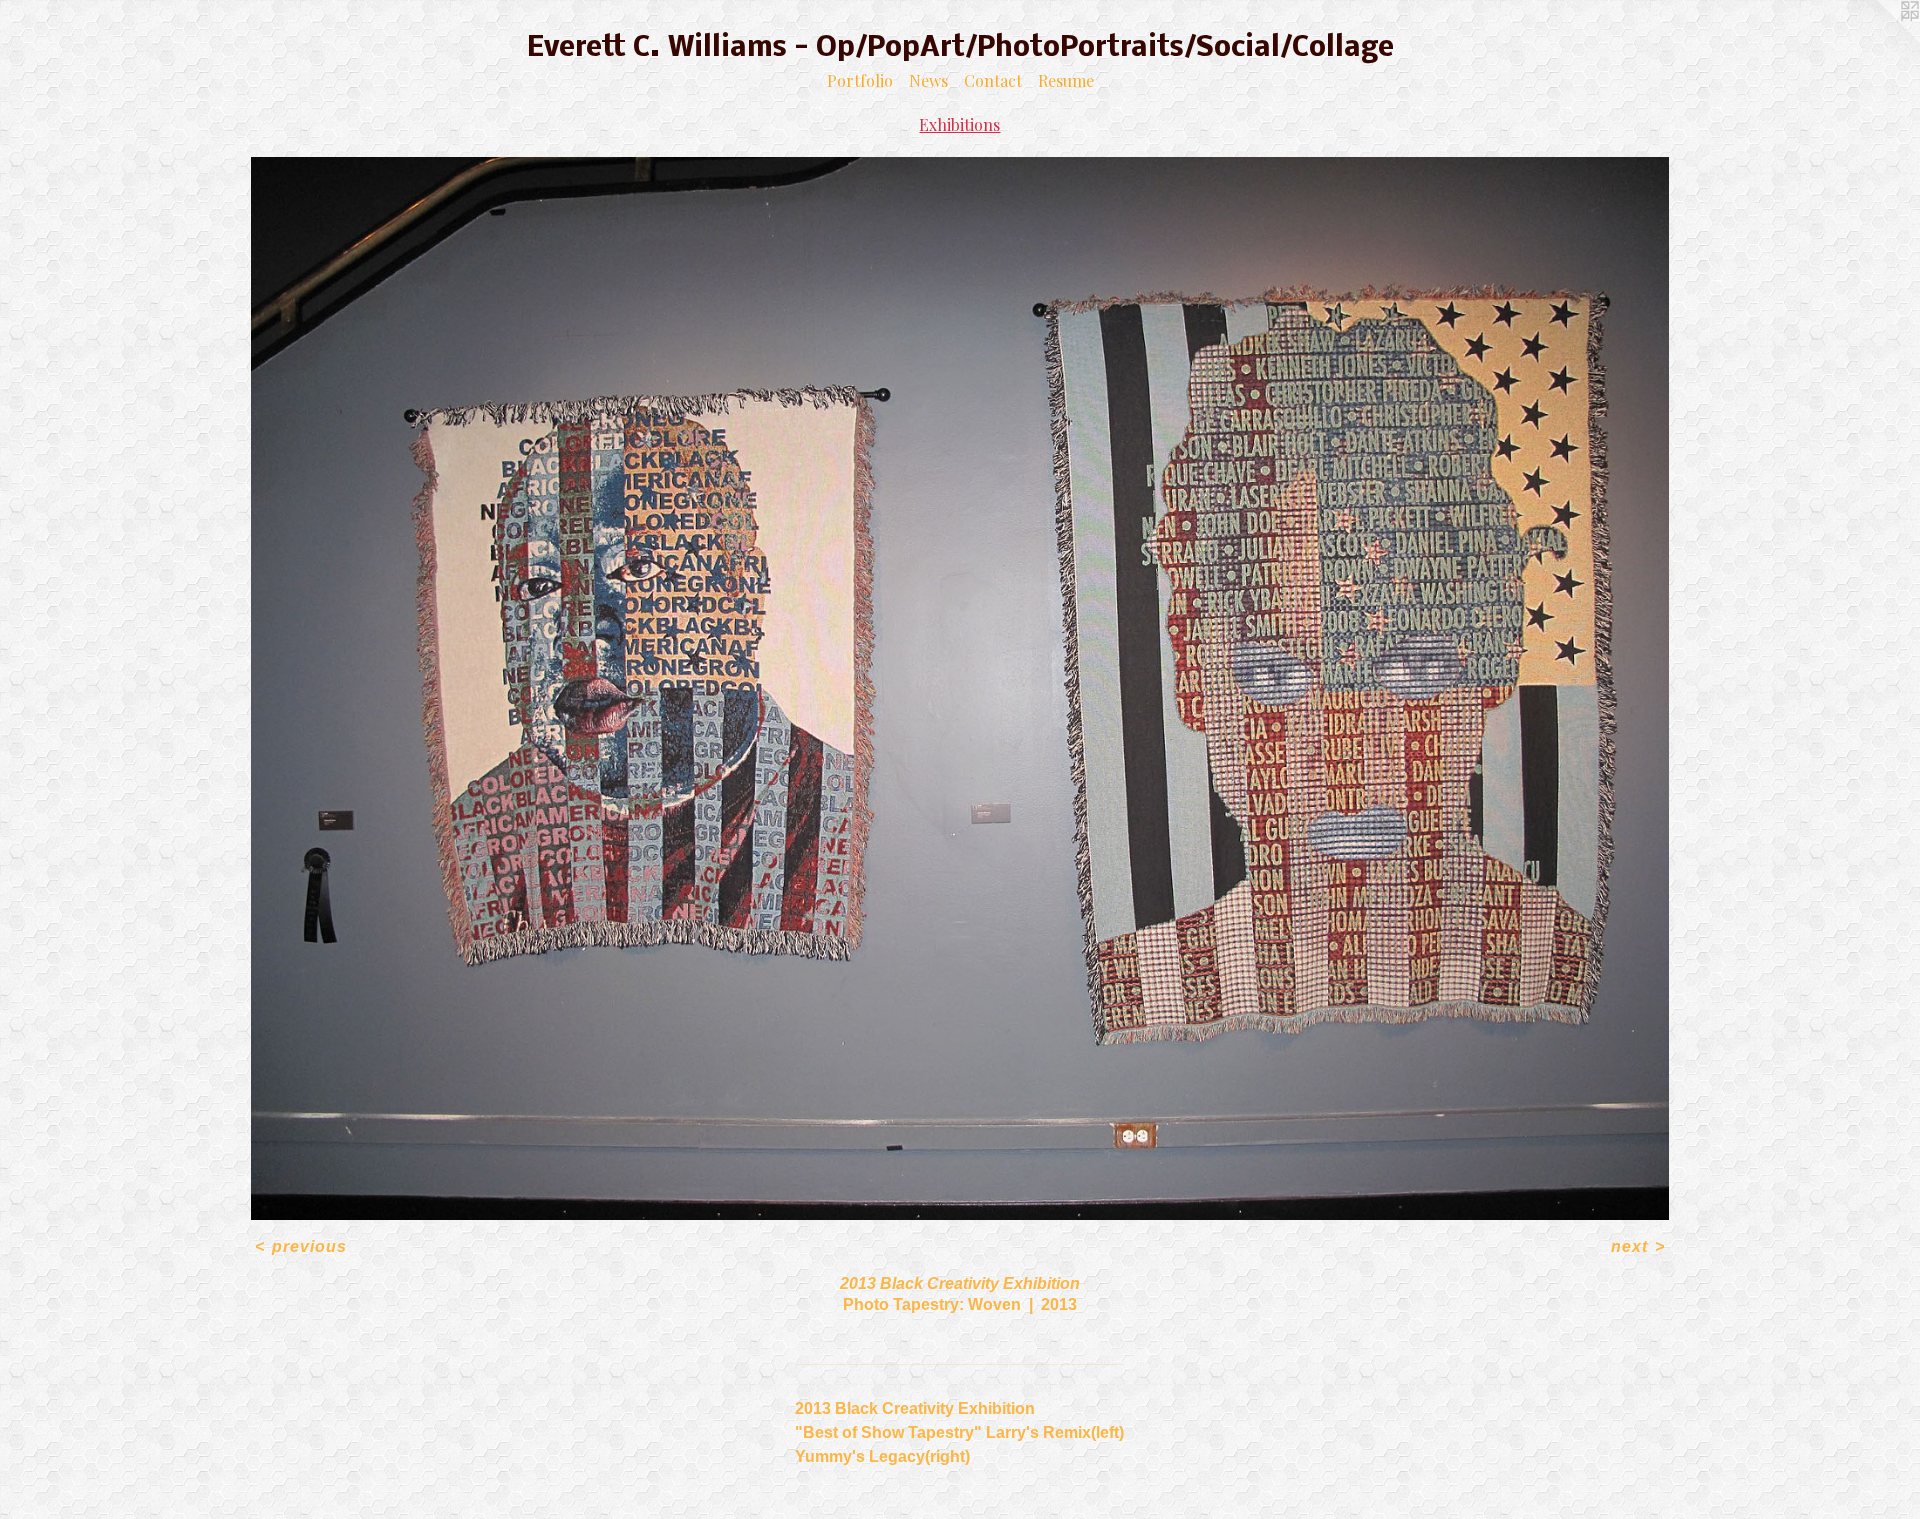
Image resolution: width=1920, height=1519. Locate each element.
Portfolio (860, 80)
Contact (993, 80)
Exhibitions (959, 124)
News (928, 80)
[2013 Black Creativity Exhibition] (959, 688)
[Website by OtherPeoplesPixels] (1880, 40)
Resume (1066, 80)
